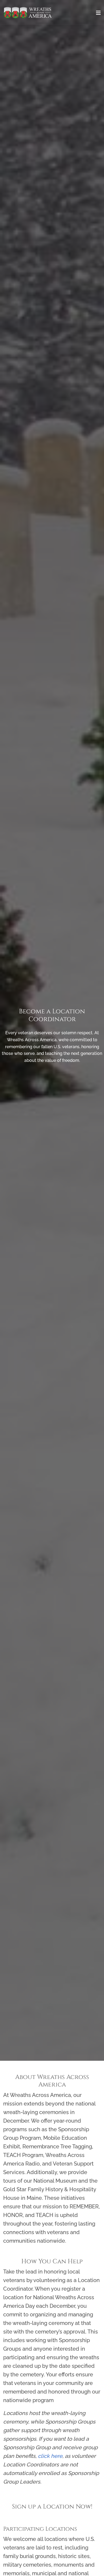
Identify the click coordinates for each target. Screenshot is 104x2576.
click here (50, 2456)
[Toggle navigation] (98, 13)
